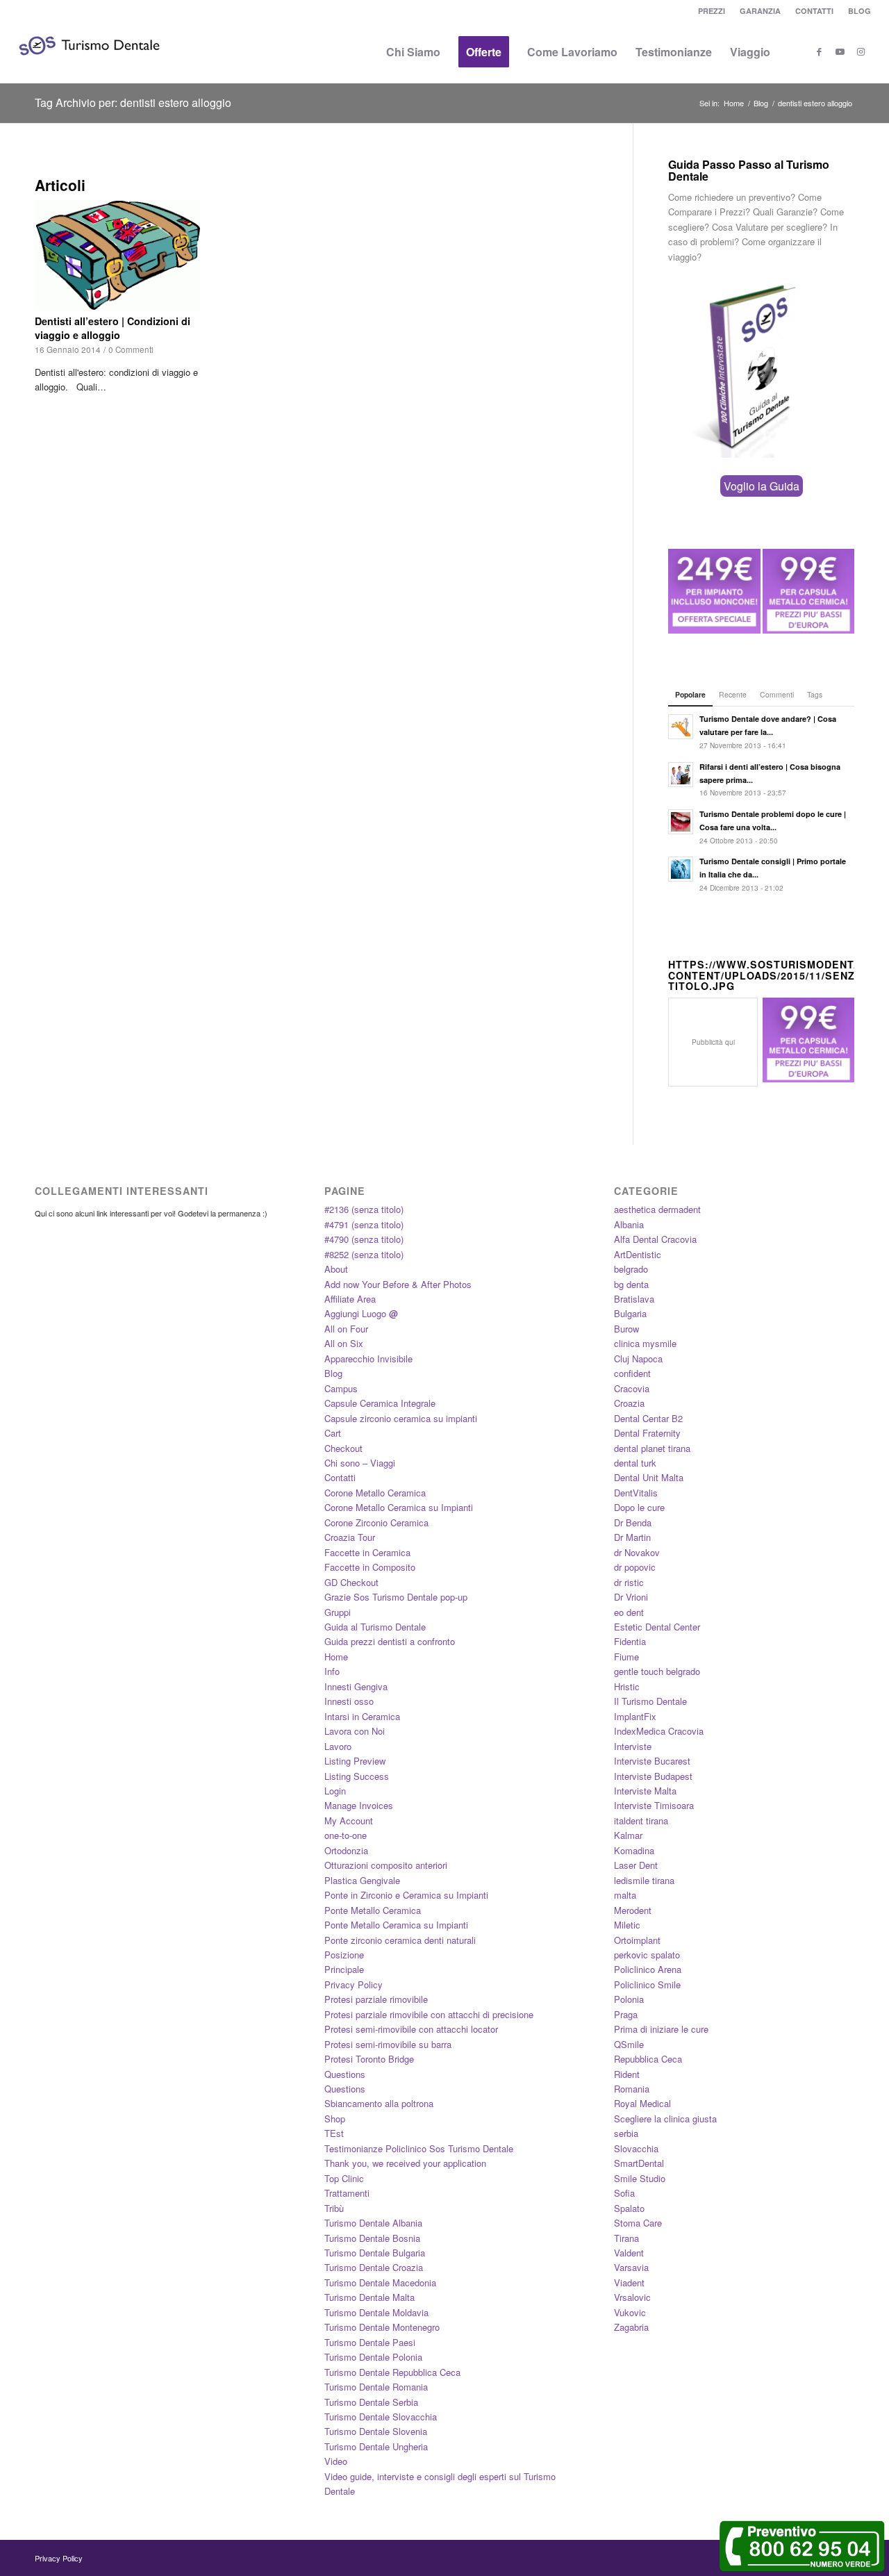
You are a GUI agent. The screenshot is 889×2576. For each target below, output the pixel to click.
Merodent (633, 1910)
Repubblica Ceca (648, 2059)
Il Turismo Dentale (650, 1701)
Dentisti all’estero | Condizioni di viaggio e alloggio (113, 328)
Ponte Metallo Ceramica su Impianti (396, 1925)
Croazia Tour (350, 1537)
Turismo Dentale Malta (369, 2297)
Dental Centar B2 (648, 1418)
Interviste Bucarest (652, 1761)
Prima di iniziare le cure (661, 2029)
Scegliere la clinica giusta (665, 2119)
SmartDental (639, 2163)
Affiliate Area (350, 1299)
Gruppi (338, 1612)
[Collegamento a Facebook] (819, 51)
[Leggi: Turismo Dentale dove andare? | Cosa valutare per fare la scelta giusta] (681, 727)
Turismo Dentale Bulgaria (375, 2253)
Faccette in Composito (370, 1567)
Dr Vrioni (631, 1597)
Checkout (343, 1448)
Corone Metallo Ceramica (375, 1493)
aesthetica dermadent (657, 1209)
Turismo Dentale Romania (376, 2387)
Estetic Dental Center (657, 1627)
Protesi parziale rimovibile (376, 1999)
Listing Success (357, 1776)
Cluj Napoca (638, 1359)
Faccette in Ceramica (367, 1552)
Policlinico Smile (647, 1984)
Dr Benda (633, 1522)
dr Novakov (637, 1552)
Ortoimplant (637, 1940)
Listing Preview (355, 1761)
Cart (333, 1433)
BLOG (859, 11)
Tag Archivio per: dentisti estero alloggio (133, 102)
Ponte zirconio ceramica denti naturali (400, 1940)
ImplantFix (635, 1716)
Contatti (340, 1477)
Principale (344, 1969)
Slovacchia (636, 2148)
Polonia (629, 1999)
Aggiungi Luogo (361, 1313)
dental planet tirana (652, 1448)
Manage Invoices (359, 1805)
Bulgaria (630, 1313)
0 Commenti (131, 349)
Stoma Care (638, 2223)
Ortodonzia (346, 1850)
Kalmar (628, 1835)
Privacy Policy (354, 1984)
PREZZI (712, 11)
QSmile (629, 2044)
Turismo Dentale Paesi (370, 2342)
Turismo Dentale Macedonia (380, 2282)
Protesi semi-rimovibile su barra (388, 2044)
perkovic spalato (647, 1955)
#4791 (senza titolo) (364, 1224)
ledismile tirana (644, 1880)
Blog (333, 1373)
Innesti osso (349, 1701)
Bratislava (634, 1299)
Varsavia (631, 2267)
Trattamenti (347, 2193)
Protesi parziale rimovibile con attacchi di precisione (429, 2014)
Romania (632, 2089)
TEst (334, 2133)
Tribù (334, 2208)
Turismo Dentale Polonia (373, 2357)
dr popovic (635, 1567)
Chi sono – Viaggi (360, 1463)
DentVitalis (636, 1493)
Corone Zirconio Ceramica (376, 1522)
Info (332, 1671)
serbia (626, 2133)
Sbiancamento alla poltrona (379, 2103)
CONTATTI (814, 11)
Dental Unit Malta (649, 1477)
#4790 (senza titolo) (364, 1239)
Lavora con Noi (355, 1731)
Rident (627, 2074)
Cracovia (632, 1388)
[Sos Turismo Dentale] (89, 66)
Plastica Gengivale (362, 1880)
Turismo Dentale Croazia (374, 2267)
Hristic (627, 1686)
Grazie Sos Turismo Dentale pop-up (396, 1597)
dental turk (635, 1463)
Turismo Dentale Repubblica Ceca (392, 2372)
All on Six (344, 1343)
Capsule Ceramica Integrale (380, 1403)
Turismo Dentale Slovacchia (381, 2417)
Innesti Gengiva (356, 1686)
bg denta (631, 1284)
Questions (345, 2074)
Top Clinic (344, 2178)
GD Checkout (351, 1582)
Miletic (627, 1925)
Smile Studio (640, 2178)
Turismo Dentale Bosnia (372, 2238)
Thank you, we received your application (405, 2163)
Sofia (624, 2193)
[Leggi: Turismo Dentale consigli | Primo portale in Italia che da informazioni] (681, 869)
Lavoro (338, 1746)
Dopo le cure (639, 1507)
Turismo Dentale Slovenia (376, 2431)
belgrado (631, 1269)
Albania (629, 1224)
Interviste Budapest (653, 1776)
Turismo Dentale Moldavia (376, 2312)
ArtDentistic (638, 1254)
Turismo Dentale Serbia (371, 2402)
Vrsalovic (632, 2297)
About (336, 1269)
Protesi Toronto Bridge (369, 2059)
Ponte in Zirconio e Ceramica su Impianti (406, 1895)
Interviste (633, 1746)
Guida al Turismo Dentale (375, 1627)
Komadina (634, 1850)
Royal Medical (642, 2103)
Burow (626, 1329)
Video (336, 2461)
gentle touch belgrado (657, 1671)
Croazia (629, 1403)
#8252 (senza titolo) (364, 1254)
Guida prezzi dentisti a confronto (390, 1641)
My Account (349, 1820)
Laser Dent (636, 1865)
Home (336, 1657)
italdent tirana (641, 1820)
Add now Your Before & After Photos (398, 1284)
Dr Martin (632, 1537)
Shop (335, 2119)
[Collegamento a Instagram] (861, 51)
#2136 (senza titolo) (364, 1209)
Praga (626, 2014)
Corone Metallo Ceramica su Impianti (399, 1507)
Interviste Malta (645, 1791)
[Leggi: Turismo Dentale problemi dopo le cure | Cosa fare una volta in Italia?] (681, 822)
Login (335, 1791)
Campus (341, 1388)
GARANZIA (760, 11)
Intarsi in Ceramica (362, 1716)
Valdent (629, 2253)
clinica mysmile (645, 1343)
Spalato (629, 2208)
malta (625, 1895)
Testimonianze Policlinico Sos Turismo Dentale (419, 2148)
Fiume (626, 1657)
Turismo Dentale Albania (373, 2223)
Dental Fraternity (647, 1433)
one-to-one (346, 1835)
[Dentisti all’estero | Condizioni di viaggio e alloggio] (117, 255)
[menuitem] (712, 11)
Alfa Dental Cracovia (655, 1239)
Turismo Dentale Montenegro (382, 2327)
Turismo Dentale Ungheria (376, 2446)
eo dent (629, 1612)
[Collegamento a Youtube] (840, 51)
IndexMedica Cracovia (659, 1731)
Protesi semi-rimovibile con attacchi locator (411, 2029)
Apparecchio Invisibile (368, 1359)
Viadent (629, 2282)
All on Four (346, 1329)
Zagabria (631, 2327)
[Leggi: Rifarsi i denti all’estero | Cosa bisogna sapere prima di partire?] (681, 775)
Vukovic (630, 2312)
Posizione (344, 1955)
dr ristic (629, 1582)
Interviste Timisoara (654, 1805)
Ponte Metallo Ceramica (373, 1910)
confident (632, 1373)
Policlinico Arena (648, 1969)
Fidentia (630, 1641)
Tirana (626, 2238)
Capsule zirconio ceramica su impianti (401, 1418)
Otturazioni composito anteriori (386, 1865)
